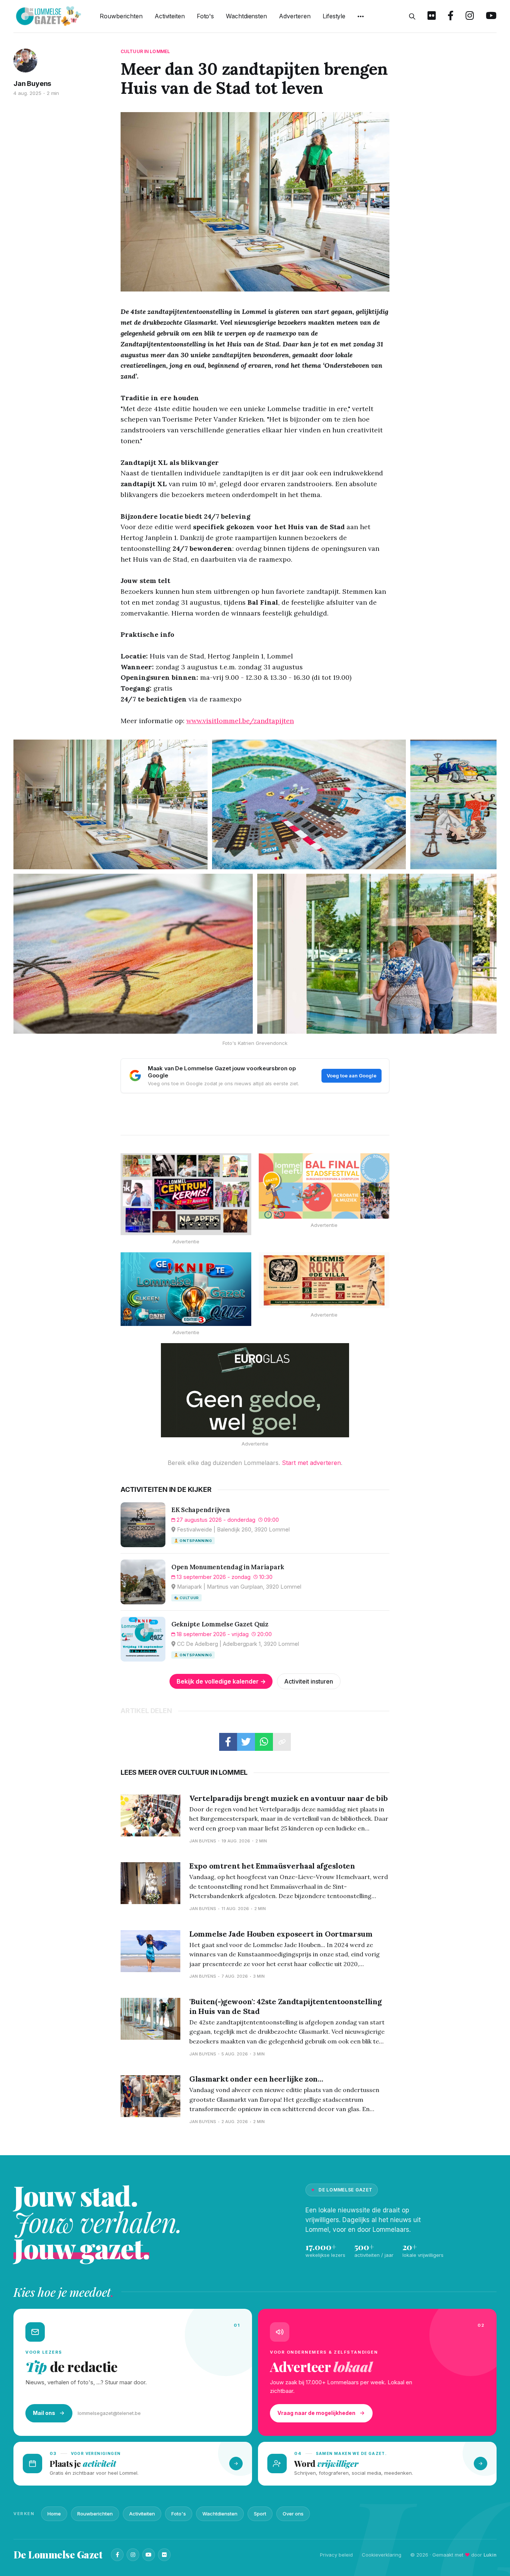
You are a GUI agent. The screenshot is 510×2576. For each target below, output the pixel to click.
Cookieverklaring (382, 2555)
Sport (260, 2514)
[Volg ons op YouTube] (491, 16)
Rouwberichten (121, 16)
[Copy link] (282, 1742)
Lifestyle (334, 16)
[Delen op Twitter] (246, 1742)
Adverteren (295, 16)
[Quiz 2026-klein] (186, 1289)
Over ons (293, 2514)
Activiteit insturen (309, 1681)
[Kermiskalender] (186, 1194)
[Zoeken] (412, 16)
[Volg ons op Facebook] (451, 16)
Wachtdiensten (246, 16)
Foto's (205, 16)
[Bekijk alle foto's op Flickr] (432, 16)
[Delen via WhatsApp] (264, 1742)
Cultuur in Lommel (145, 51)
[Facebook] (117, 2555)
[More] (361, 16)
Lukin (490, 2555)
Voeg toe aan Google (352, 1076)
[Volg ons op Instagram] (470, 16)
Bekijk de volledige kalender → (221, 1681)
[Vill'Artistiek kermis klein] (324, 1281)
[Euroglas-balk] (255, 1390)
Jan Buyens (32, 84)
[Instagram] (133, 2555)
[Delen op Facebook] (228, 1742)
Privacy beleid (336, 2555)
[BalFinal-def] (324, 1186)
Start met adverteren (311, 1463)
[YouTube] (149, 2555)
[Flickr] (164, 2555)
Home (54, 2514)
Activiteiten (170, 16)
